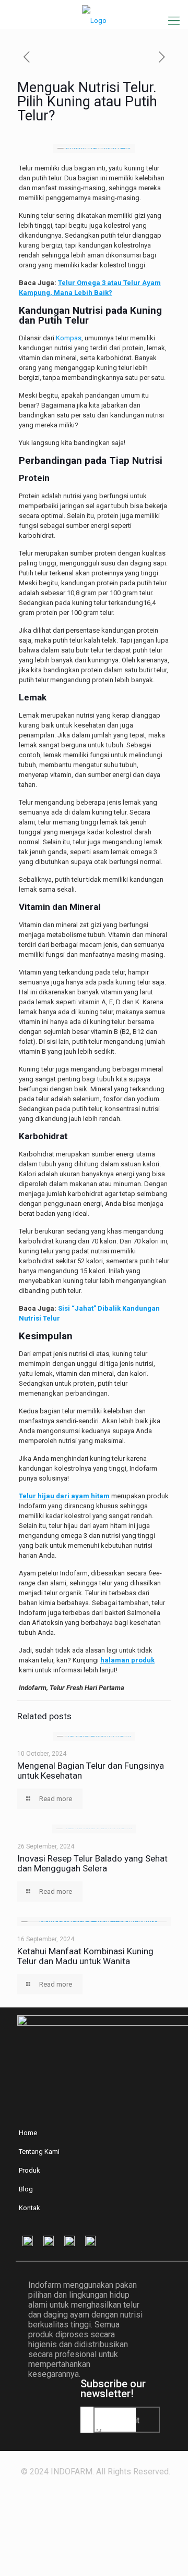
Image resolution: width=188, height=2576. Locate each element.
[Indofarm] (94, 12)
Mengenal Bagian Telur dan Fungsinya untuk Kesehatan (91, 1771)
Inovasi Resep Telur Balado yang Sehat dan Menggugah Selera (92, 1863)
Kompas (69, 338)
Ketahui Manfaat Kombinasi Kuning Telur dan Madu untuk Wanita (85, 1956)
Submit (127, 2420)
